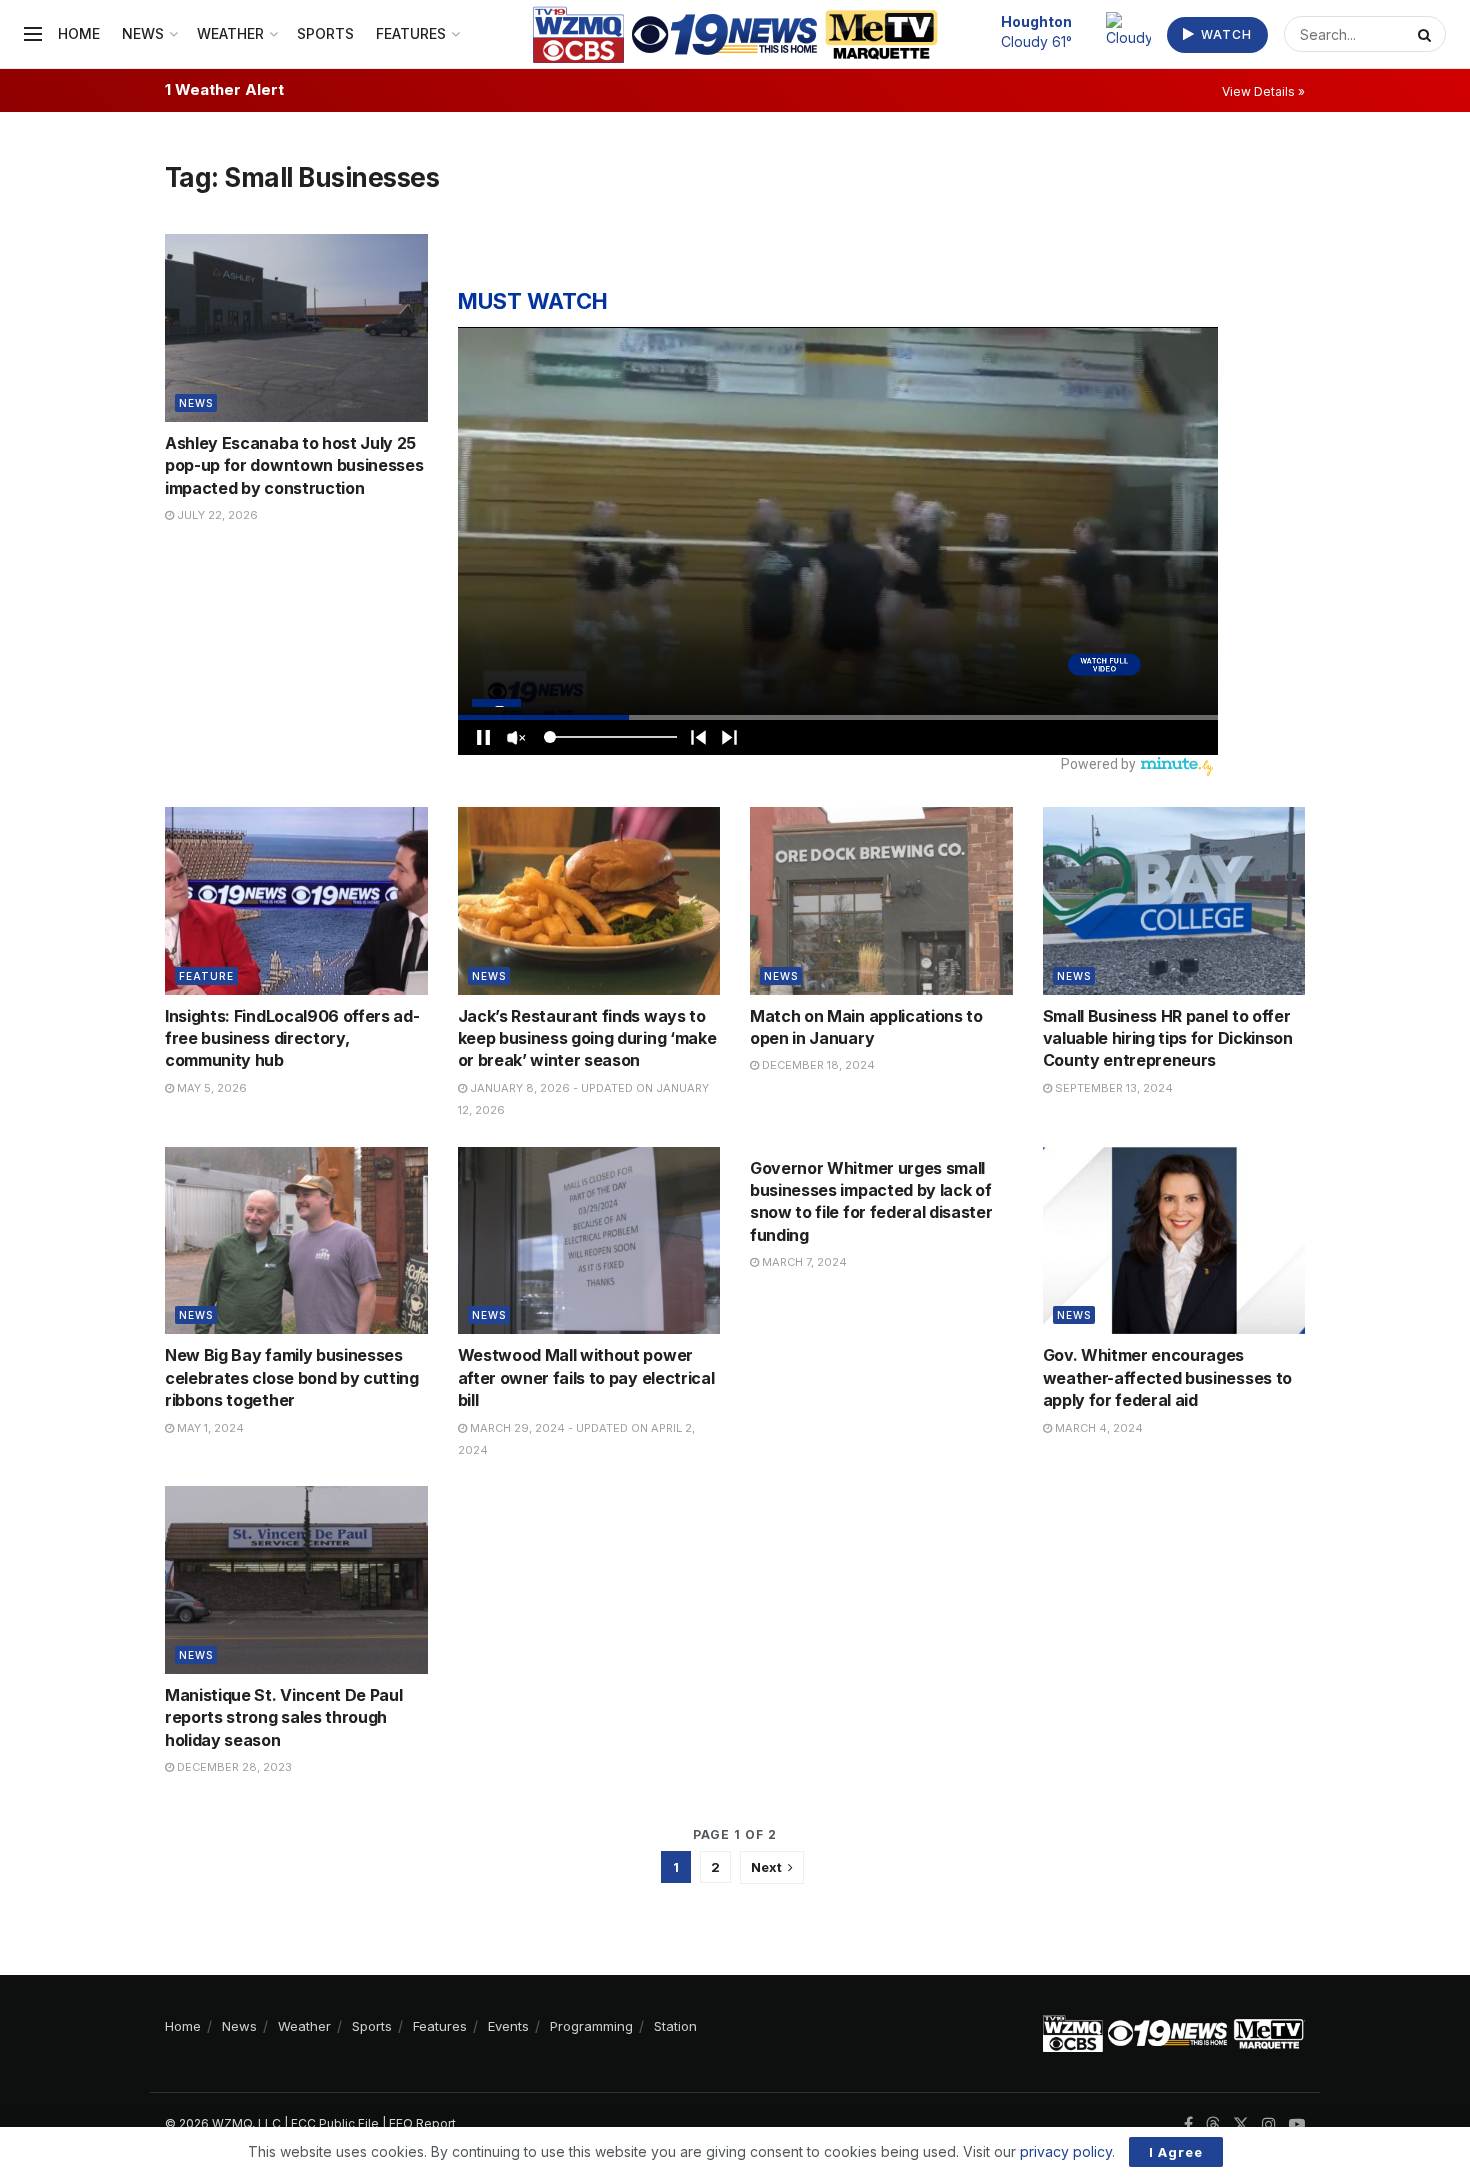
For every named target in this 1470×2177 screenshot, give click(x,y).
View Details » (1263, 91)
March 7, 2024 (803, 1262)
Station (675, 2026)
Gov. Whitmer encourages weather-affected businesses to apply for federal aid (1167, 1377)
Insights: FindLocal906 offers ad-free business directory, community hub (292, 1038)
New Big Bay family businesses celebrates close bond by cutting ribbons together (292, 1377)
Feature (206, 976)
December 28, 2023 (233, 1767)
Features (411, 33)
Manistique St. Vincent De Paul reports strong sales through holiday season (283, 1717)
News (143, 33)
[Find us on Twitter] (1241, 2124)
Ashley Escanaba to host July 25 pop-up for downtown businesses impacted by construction (294, 465)
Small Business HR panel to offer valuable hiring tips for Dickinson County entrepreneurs (1168, 1038)
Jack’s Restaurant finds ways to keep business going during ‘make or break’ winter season (587, 1038)
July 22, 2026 (216, 515)
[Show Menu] (33, 34)
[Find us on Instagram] (1269, 2124)
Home (79, 33)
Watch (1224, 34)
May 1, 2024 (209, 1428)
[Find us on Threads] (1213, 2125)
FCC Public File (335, 2123)
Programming (591, 2026)
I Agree (1176, 2152)
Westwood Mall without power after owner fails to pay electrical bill (586, 1377)
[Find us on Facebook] (1188, 2124)
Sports (325, 33)
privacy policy (1066, 2151)
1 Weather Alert (224, 89)
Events (508, 2026)
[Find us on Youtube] (1297, 2124)
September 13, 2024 (1112, 1088)
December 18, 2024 (817, 1065)
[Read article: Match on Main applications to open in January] (881, 901)
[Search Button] (1427, 34)
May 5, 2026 (210, 1088)
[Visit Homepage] (735, 34)
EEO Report (422, 2123)
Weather (230, 33)
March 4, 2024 (1097, 1428)
